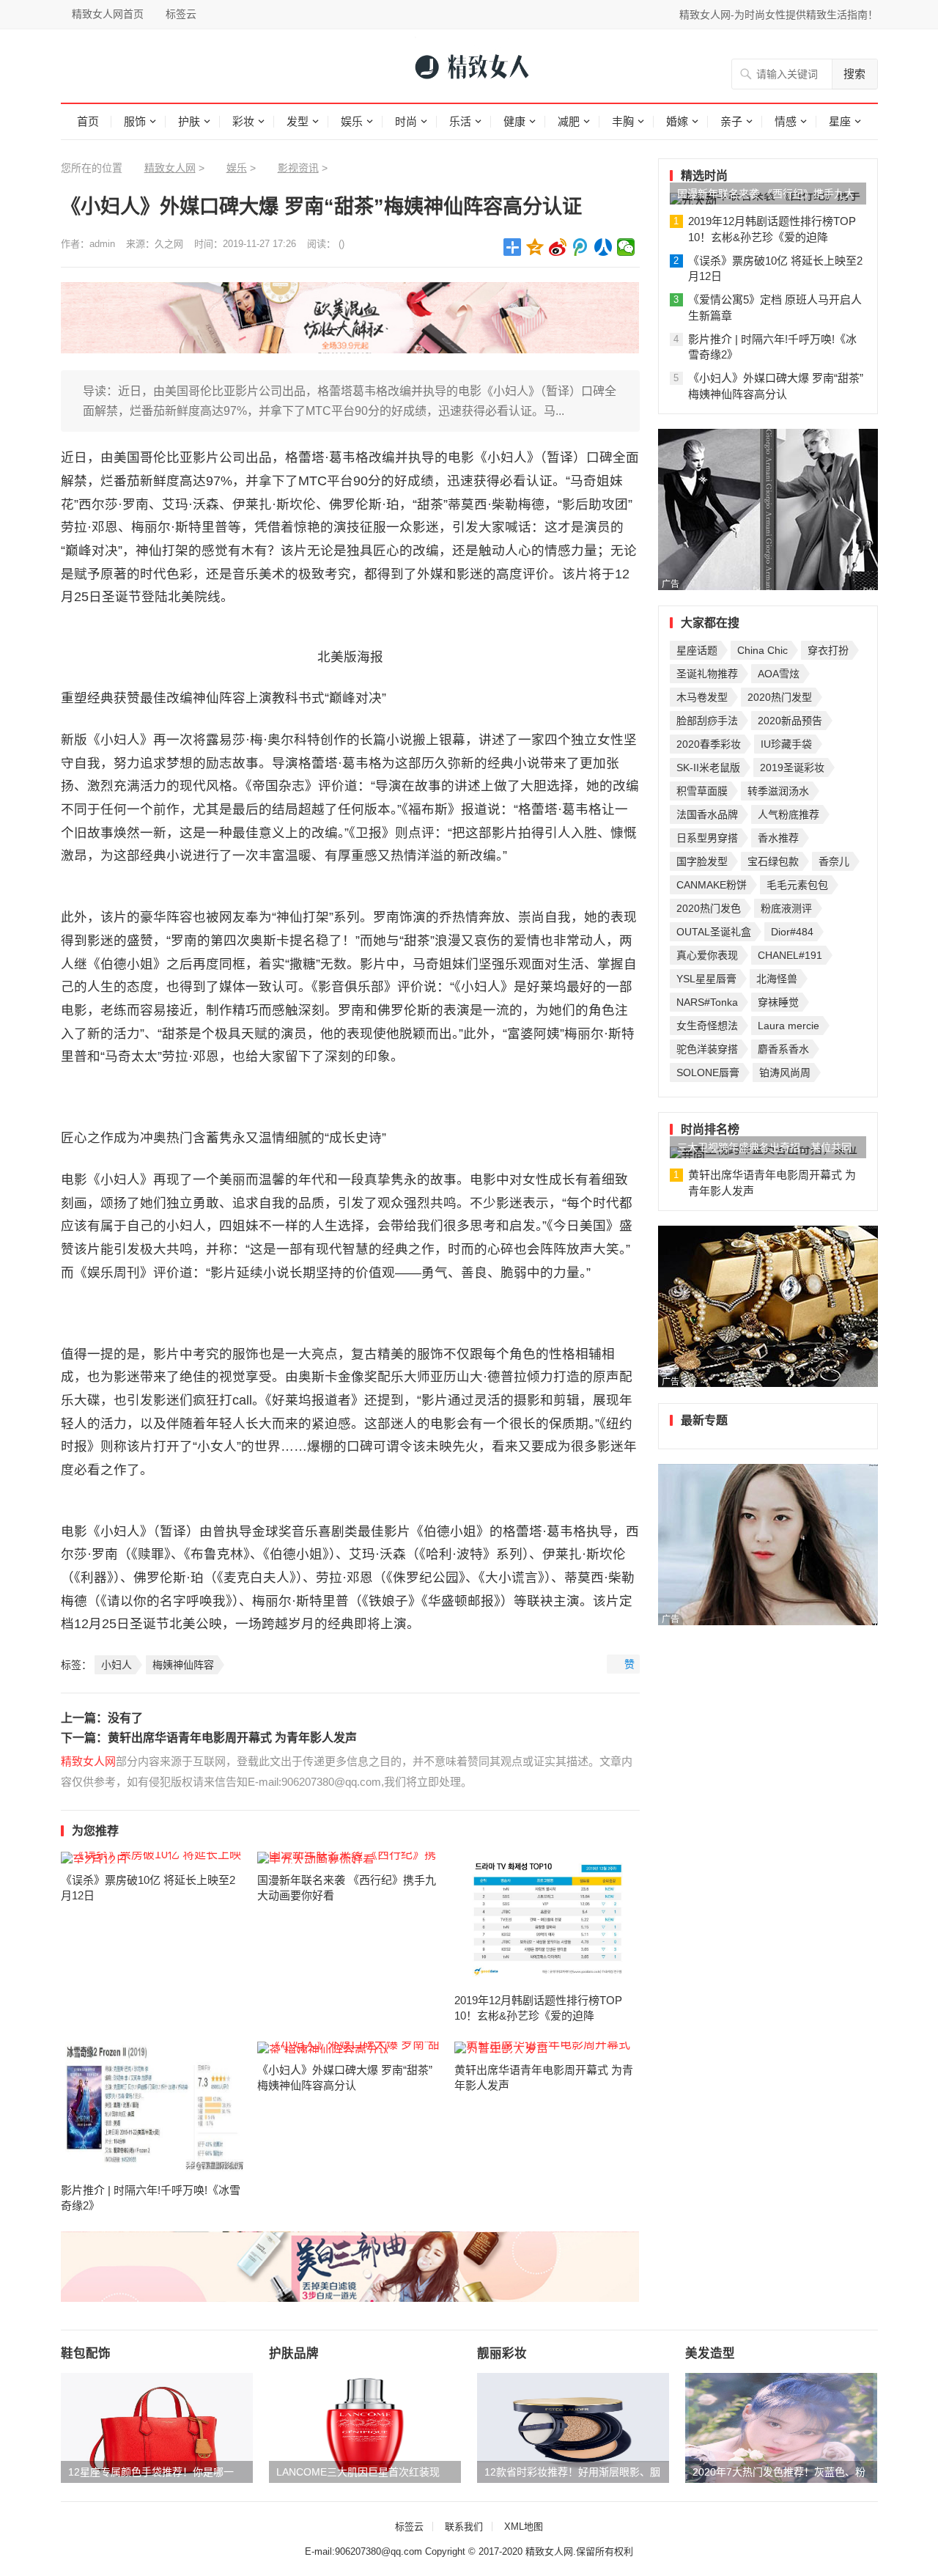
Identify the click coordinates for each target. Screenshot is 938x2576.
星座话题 (697, 650)
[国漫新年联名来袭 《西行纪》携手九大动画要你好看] (350, 1858)
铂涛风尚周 (785, 1072)
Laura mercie (789, 1026)
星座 (840, 121)
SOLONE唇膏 (708, 1072)
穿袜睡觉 (778, 1002)
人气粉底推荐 (789, 814)
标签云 (181, 14)
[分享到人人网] (603, 247)
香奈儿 (834, 861)
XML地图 (524, 2527)
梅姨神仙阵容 (183, 1665)
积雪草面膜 (702, 791)
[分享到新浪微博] (558, 247)
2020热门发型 (780, 697)
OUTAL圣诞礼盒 (714, 932)
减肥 (569, 121)
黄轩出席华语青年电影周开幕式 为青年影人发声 (232, 1738)
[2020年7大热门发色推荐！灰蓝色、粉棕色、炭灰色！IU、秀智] (781, 2428)
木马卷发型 (702, 697)
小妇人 (117, 1665)
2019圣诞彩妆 (792, 768)
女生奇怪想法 (707, 1026)
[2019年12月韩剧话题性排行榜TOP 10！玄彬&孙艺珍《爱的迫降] (547, 1918)
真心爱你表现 (707, 955)
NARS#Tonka (707, 1002)
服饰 (135, 121)
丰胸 (623, 121)
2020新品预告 (790, 721)
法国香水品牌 (707, 814)
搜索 (854, 74)
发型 (298, 121)
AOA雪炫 (779, 674)
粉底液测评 (786, 908)
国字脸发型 (702, 861)
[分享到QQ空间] (535, 247)
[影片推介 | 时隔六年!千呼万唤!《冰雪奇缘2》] (154, 2108)
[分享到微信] (626, 247)
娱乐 (352, 121)
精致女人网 (170, 168)
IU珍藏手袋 (786, 744)
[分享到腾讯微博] (581, 247)
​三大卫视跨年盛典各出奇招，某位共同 (764, 1147)
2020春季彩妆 (709, 744)
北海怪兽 (777, 979)
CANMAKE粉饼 (712, 885)
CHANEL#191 (790, 955)
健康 (514, 121)
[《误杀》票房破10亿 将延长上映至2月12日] (154, 1858)
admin (102, 244)
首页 (88, 121)
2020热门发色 (709, 908)
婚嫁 (677, 121)
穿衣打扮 (828, 650)
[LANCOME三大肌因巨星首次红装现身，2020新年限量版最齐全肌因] (365, 2428)
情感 (786, 121)
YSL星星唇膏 (706, 979)
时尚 (406, 121)
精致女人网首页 (108, 14)
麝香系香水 (783, 1049)
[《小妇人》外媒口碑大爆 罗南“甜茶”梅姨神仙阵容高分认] (350, 2047)
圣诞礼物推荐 (707, 674)
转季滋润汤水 (778, 791)
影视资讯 (298, 168)
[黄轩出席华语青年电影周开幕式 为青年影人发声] (547, 2047)
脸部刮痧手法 (707, 721)
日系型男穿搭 (707, 838)
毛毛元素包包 (797, 885)
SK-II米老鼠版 (708, 768)
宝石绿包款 (773, 861)
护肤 (189, 121)
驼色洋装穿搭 (707, 1049)
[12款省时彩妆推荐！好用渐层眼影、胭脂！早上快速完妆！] (573, 2428)
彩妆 (243, 121)
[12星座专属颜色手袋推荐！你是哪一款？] (157, 2428)
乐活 (460, 121)
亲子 (731, 121)
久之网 (169, 244)
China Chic (762, 650)
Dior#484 (792, 932)
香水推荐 (778, 838)
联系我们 (464, 2527)
